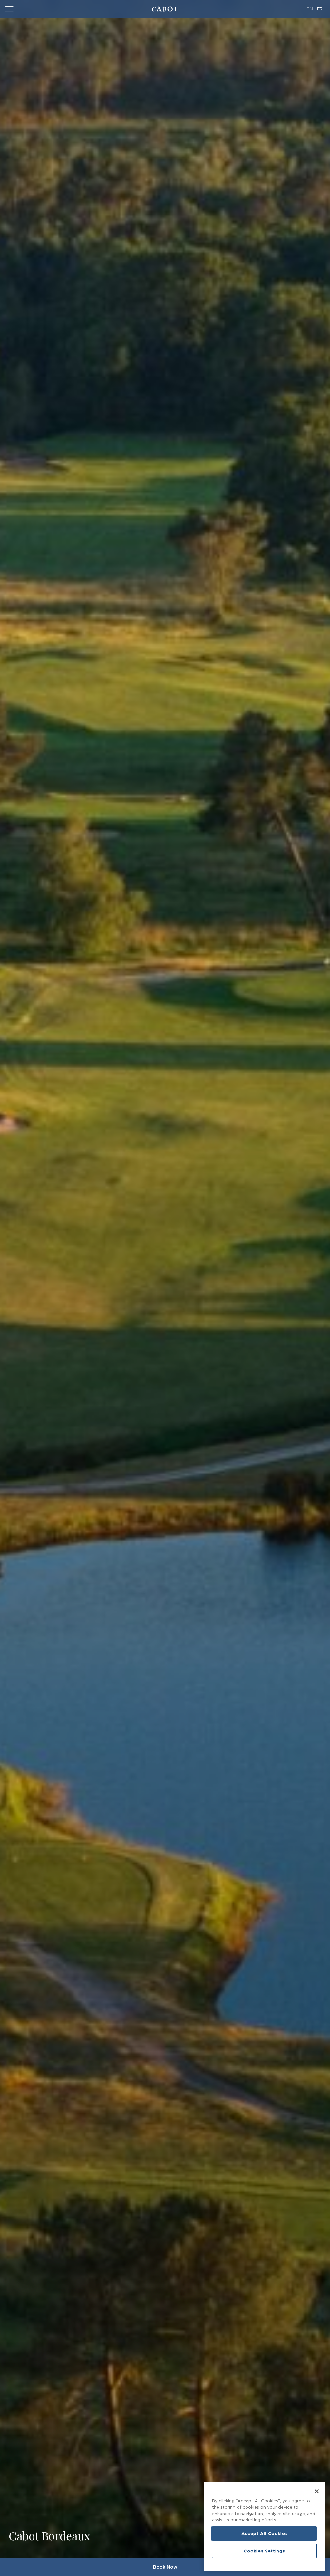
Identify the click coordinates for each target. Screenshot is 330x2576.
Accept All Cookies (265, 2533)
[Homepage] (165, 9)
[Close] (317, 2491)
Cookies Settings (265, 2551)
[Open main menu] (9, 9)
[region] (264, 2526)
